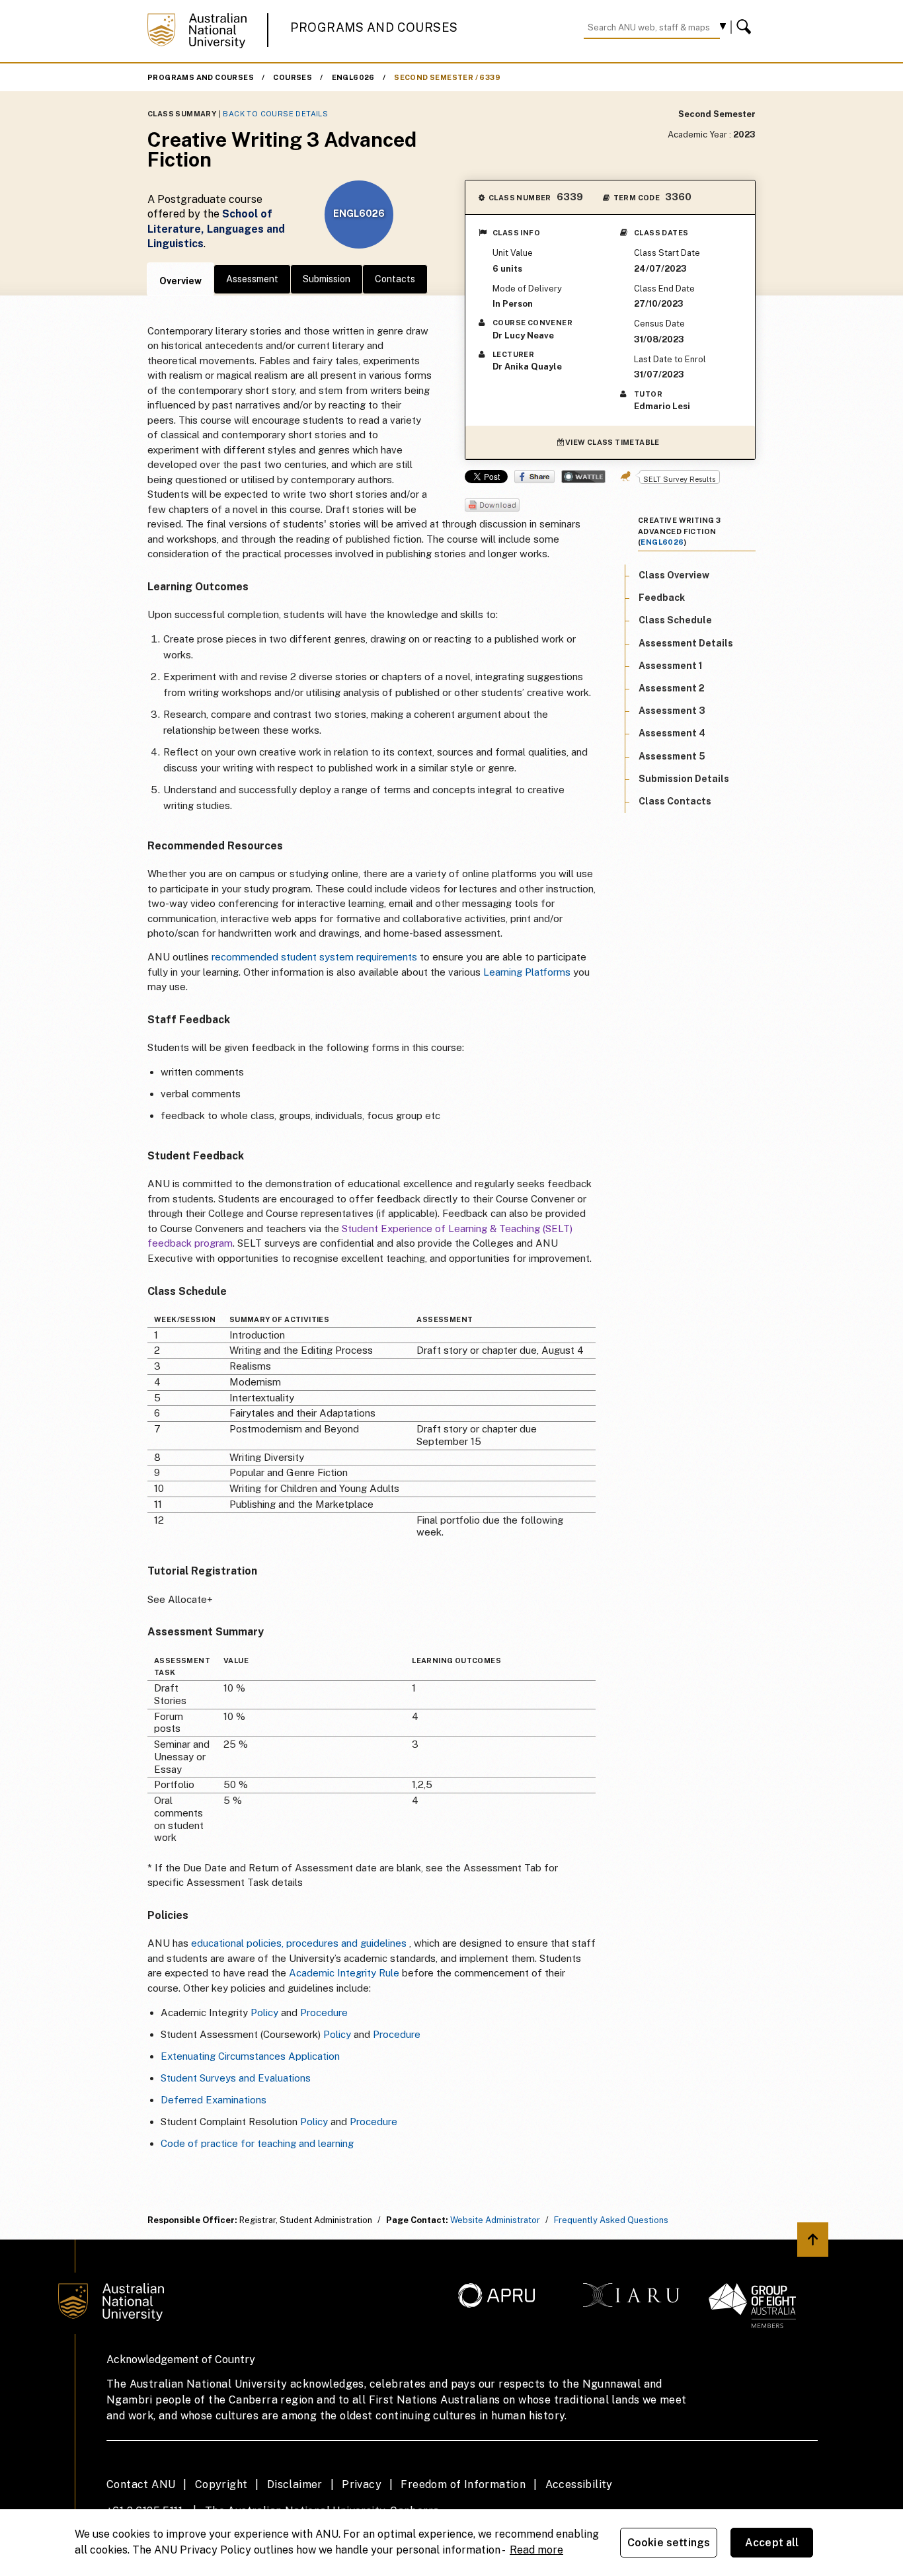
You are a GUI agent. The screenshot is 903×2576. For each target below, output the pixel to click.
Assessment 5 (672, 756)
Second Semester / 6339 (447, 77)
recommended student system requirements (314, 957)
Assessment (252, 279)
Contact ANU (141, 2484)
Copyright (221, 2484)
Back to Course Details (275, 114)
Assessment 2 (672, 687)
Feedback (662, 598)
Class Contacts (675, 800)
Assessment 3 (672, 711)
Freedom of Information (463, 2484)
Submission (327, 279)
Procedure (324, 2012)
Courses (293, 77)
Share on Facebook (534, 477)
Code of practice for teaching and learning (257, 2143)
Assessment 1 (671, 665)
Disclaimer (295, 2484)
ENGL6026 (353, 77)
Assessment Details (686, 643)
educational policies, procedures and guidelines (299, 1943)
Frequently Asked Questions (611, 2220)
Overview (180, 281)
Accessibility (579, 2484)
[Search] (746, 27)
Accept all (772, 2543)
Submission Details (684, 778)
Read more (536, 2550)
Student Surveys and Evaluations (236, 2078)
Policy (264, 2012)
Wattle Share (583, 477)
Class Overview (674, 574)
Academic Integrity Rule (344, 1973)
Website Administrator (495, 2220)
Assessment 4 (672, 733)
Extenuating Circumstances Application (250, 2056)
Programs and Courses (374, 27)
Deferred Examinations (214, 2100)
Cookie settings (669, 2543)
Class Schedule (675, 620)
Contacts (395, 279)
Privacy (362, 2484)
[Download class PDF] (492, 506)
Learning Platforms (527, 972)
